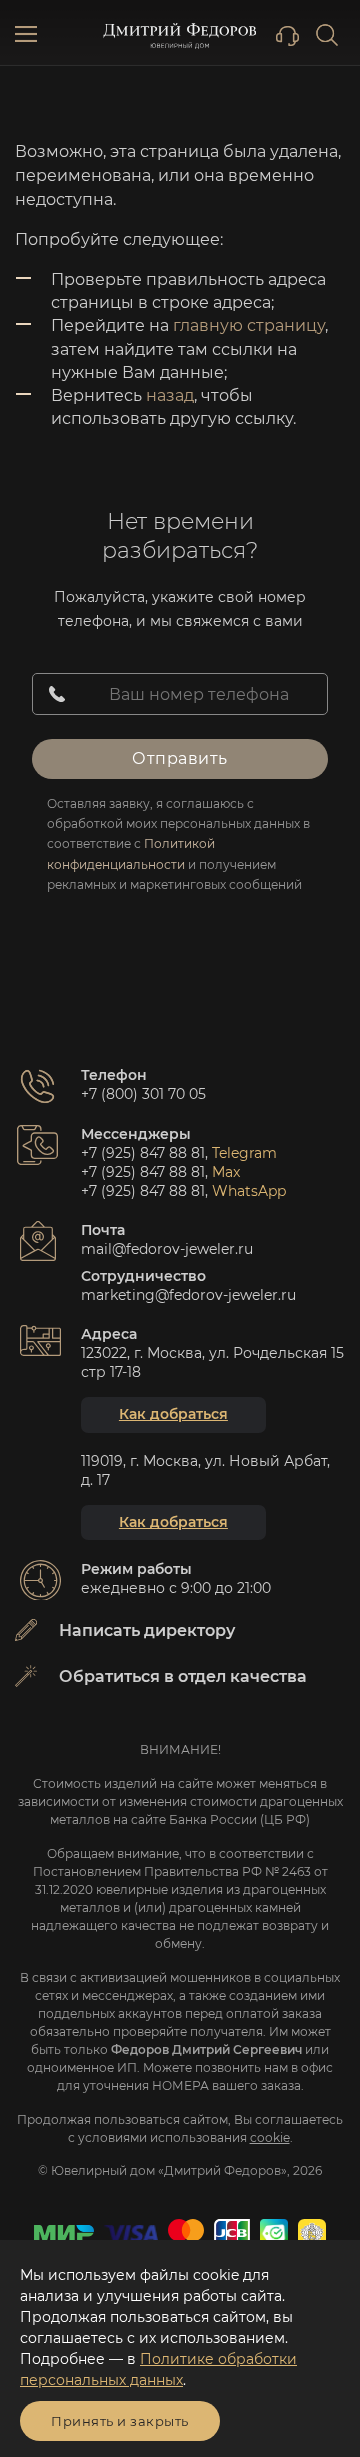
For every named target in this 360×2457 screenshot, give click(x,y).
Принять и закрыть (120, 2421)
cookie (270, 2137)
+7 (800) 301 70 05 (143, 1094)
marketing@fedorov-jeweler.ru (188, 1295)
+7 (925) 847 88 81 (143, 1153)
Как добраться (173, 1414)
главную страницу (249, 325)
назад (170, 395)
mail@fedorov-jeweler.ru (167, 1249)
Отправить (180, 758)
